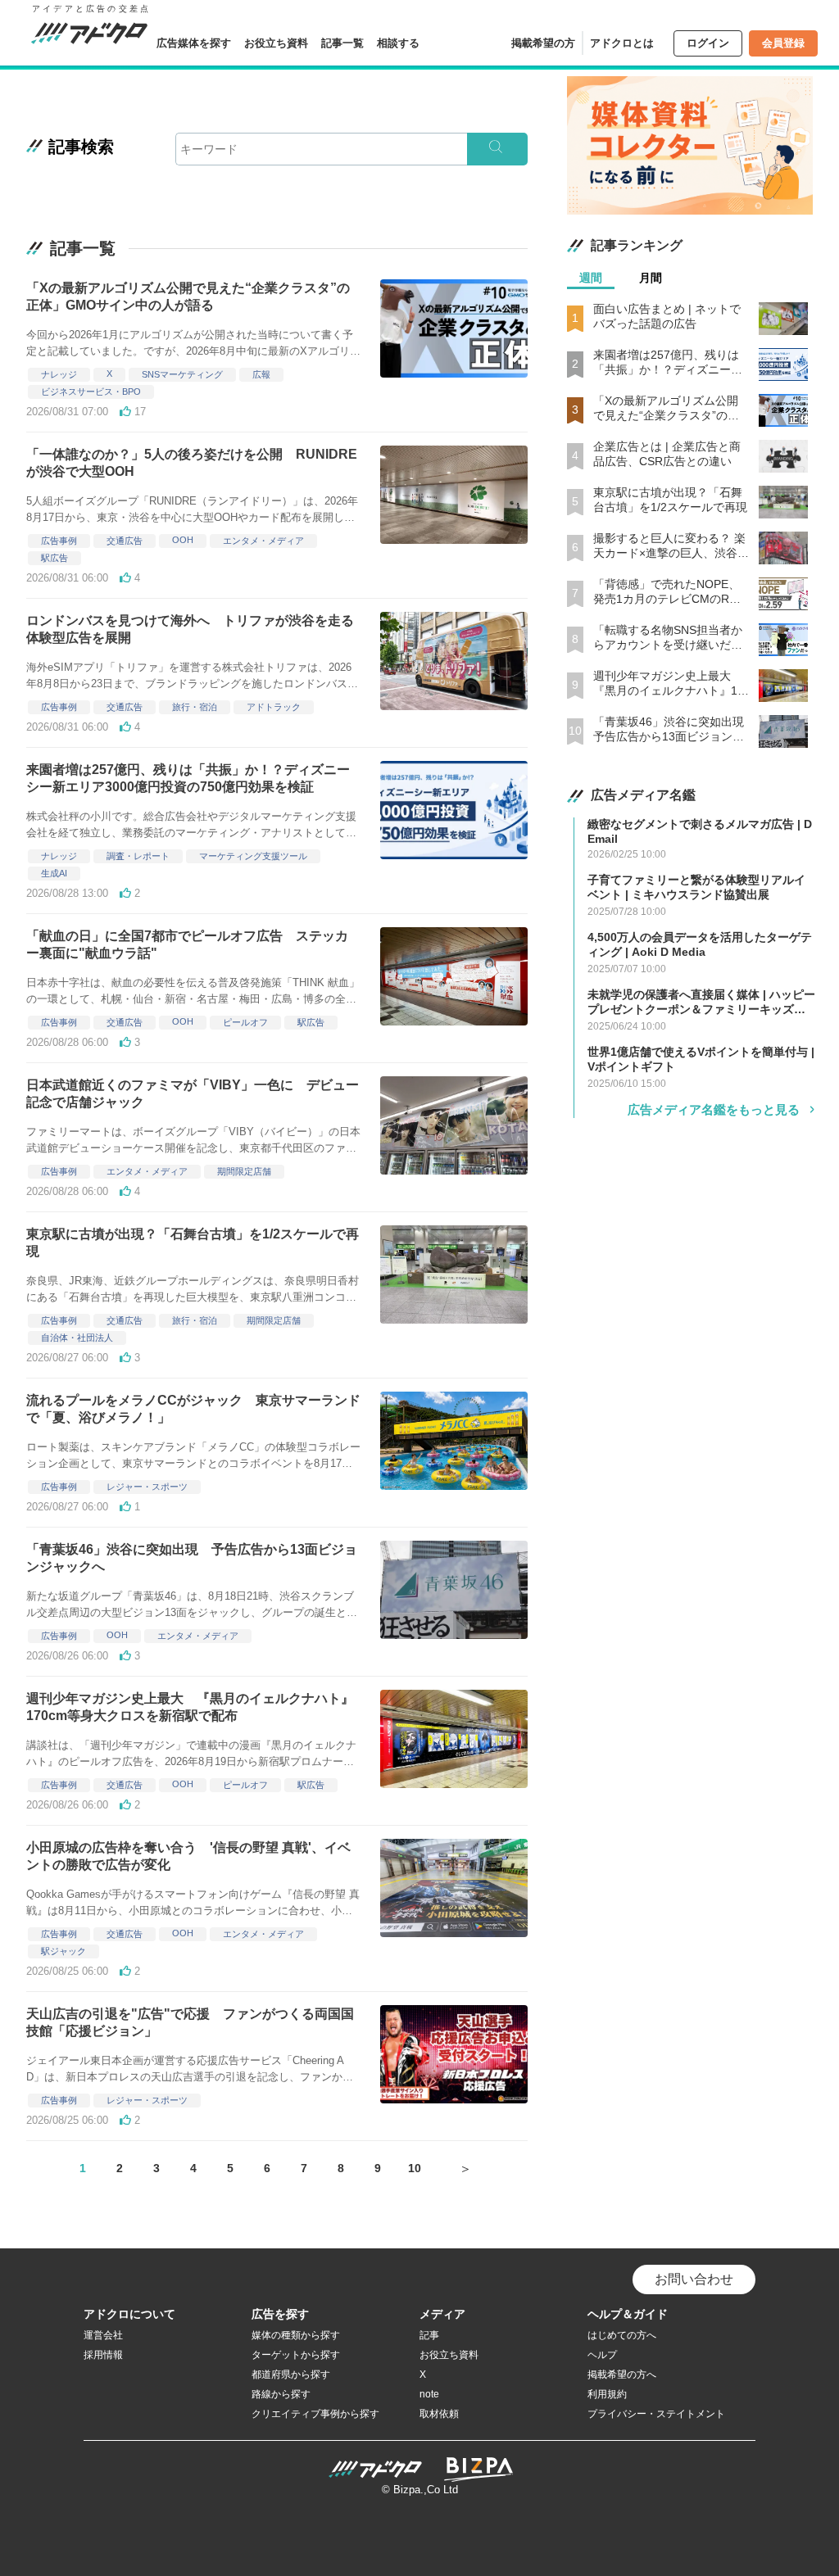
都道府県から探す (291, 2375)
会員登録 (783, 43)
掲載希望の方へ (622, 2375)
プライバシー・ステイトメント (656, 2414)
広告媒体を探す (194, 43)
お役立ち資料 (276, 43)
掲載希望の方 (543, 43)
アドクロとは (622, 43)
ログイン (708, 43)
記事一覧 (342, 43)
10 (415, 2168)
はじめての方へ (622, 2335)
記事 (429, 2335)
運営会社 (103, 2335)
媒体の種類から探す (296, 2335)
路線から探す (281, 2394)
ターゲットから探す (296, 2355)
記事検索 (81, 147)
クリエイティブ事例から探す (315, 2414)
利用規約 (607, 2394)
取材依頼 (439, 2414)
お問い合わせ (694, 2279)
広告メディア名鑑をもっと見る (714, 1109)
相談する (398, 43)
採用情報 (103, 2355)
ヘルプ (602, 2355)
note (429, 2394)
